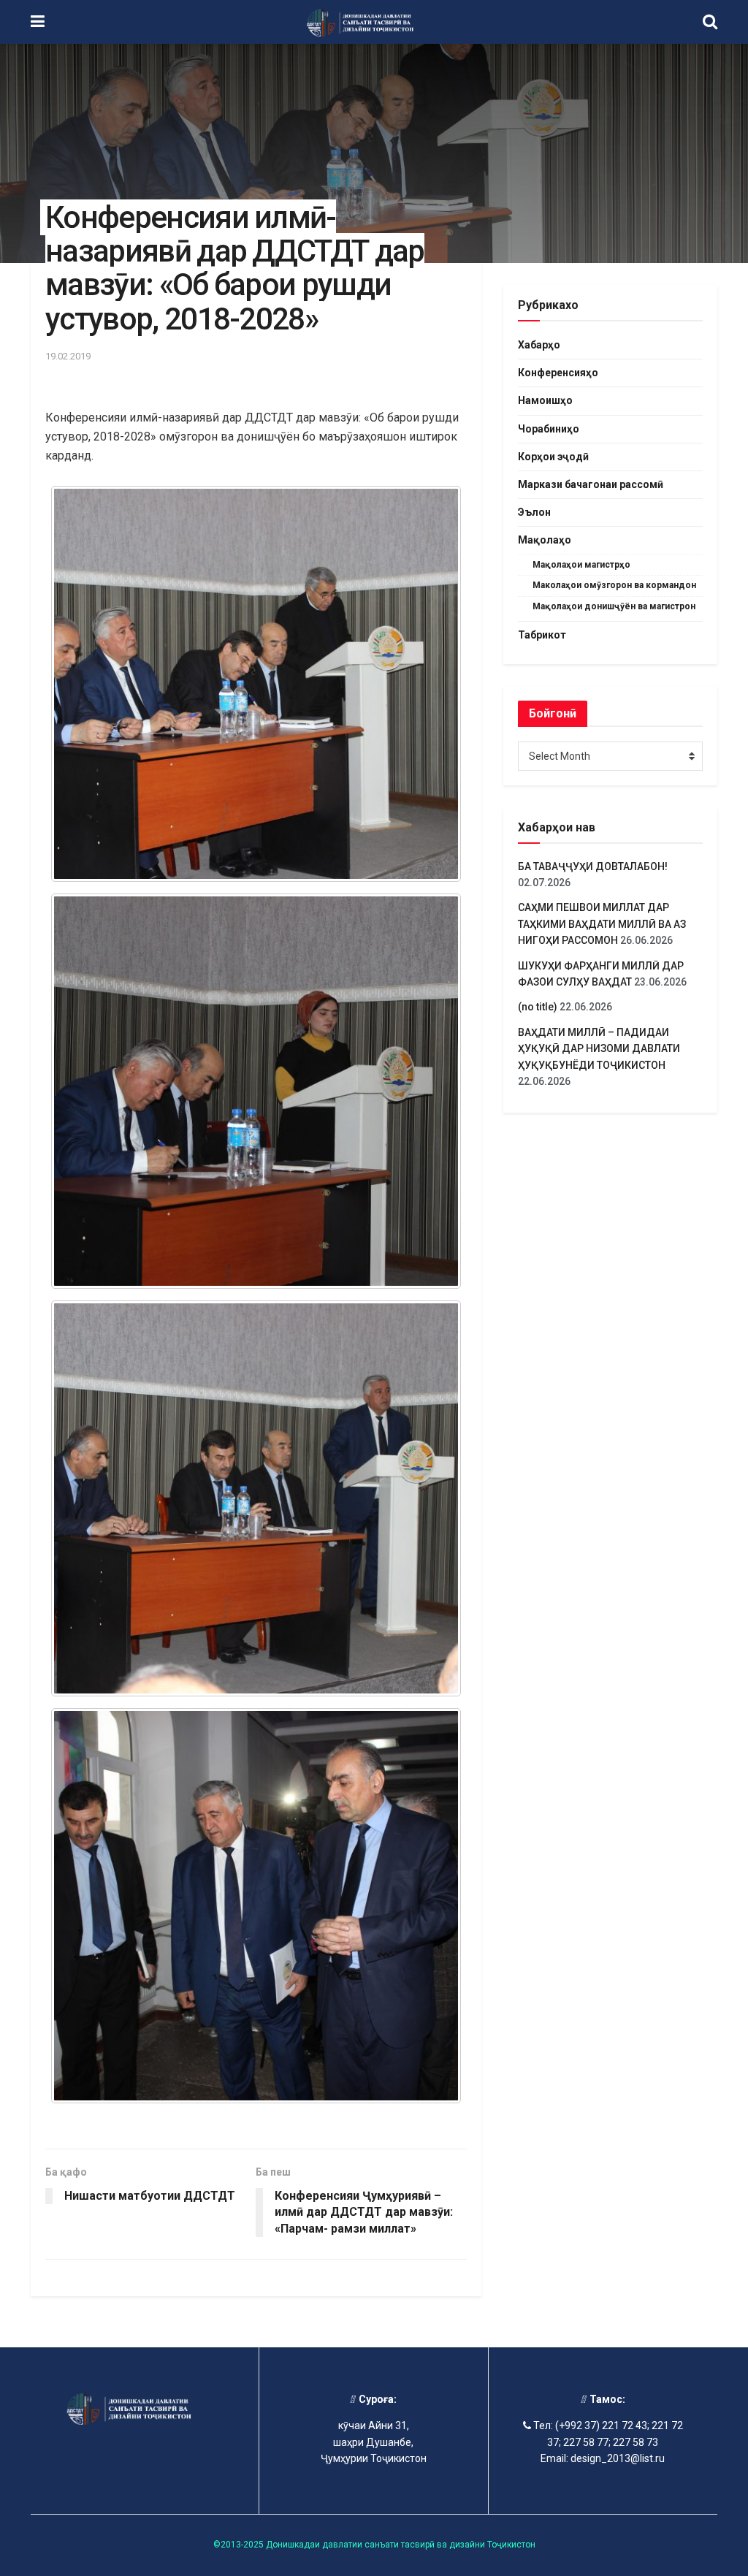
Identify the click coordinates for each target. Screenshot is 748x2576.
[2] (256, 1498)
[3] (256, 1091)
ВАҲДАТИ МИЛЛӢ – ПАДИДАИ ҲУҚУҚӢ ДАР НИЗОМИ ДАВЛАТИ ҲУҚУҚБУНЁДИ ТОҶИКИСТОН (599, 1049)
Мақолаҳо (545, 540)
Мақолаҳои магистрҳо (581, 565)
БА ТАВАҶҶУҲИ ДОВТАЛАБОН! (593, 866)
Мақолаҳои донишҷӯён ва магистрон (614, 606)
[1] (256, 1906)
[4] (256, 684)
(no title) (538, 1007)
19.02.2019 (68, 356)
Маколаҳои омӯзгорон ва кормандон (614, 585)
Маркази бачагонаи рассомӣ (591, 484)
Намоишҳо (545, 400)
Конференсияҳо (558, 373)
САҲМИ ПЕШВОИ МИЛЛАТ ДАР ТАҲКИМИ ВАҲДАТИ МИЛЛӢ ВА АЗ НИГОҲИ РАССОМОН (602, 924)
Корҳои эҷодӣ (553, 457)
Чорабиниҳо (549, 429)
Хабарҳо (539, 345)
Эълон (534, 512)
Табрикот (542, 635)
